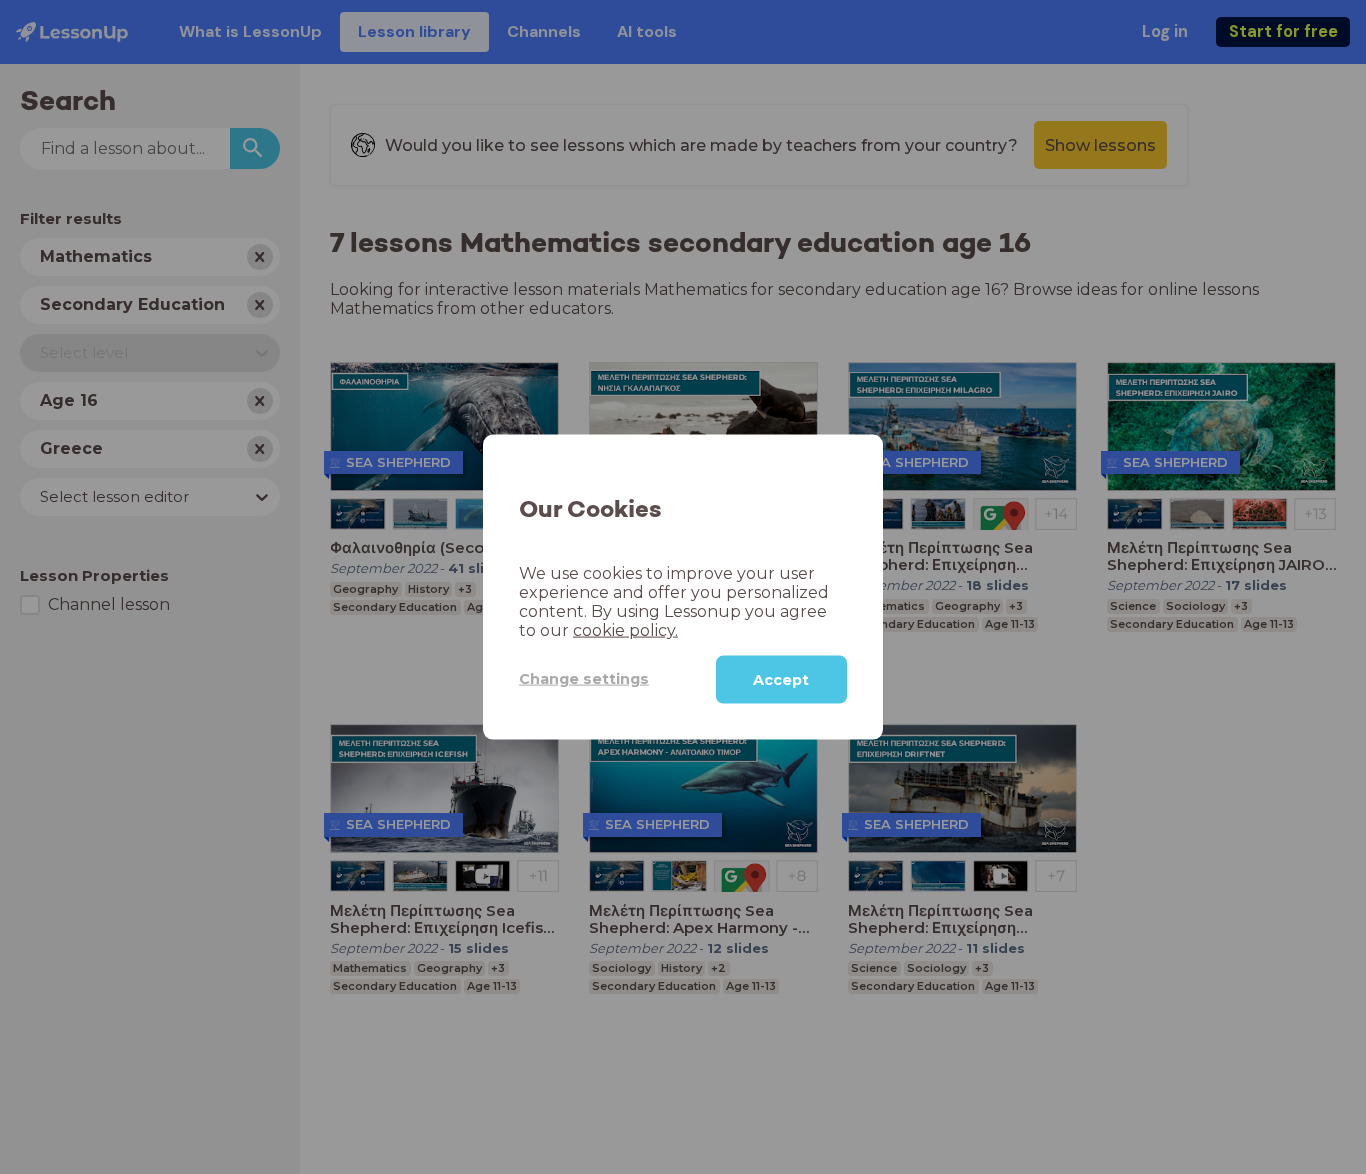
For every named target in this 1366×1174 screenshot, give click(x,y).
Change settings (584, 679)
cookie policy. (625, 629)
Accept (781, 679)
